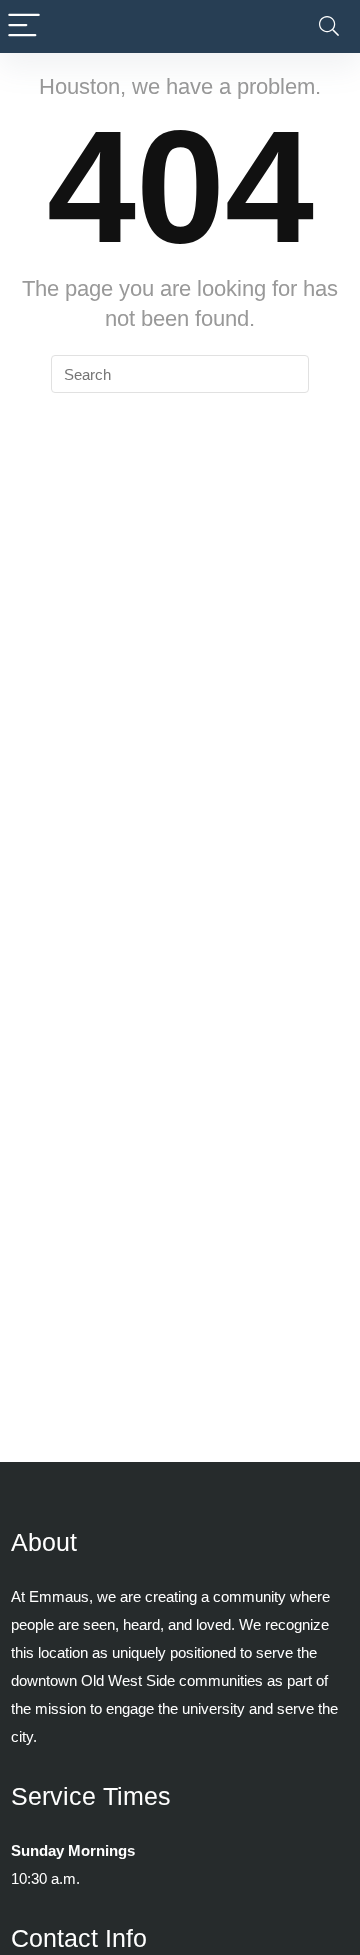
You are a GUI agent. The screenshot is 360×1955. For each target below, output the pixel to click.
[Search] (329, 26)
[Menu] (24, 26)
